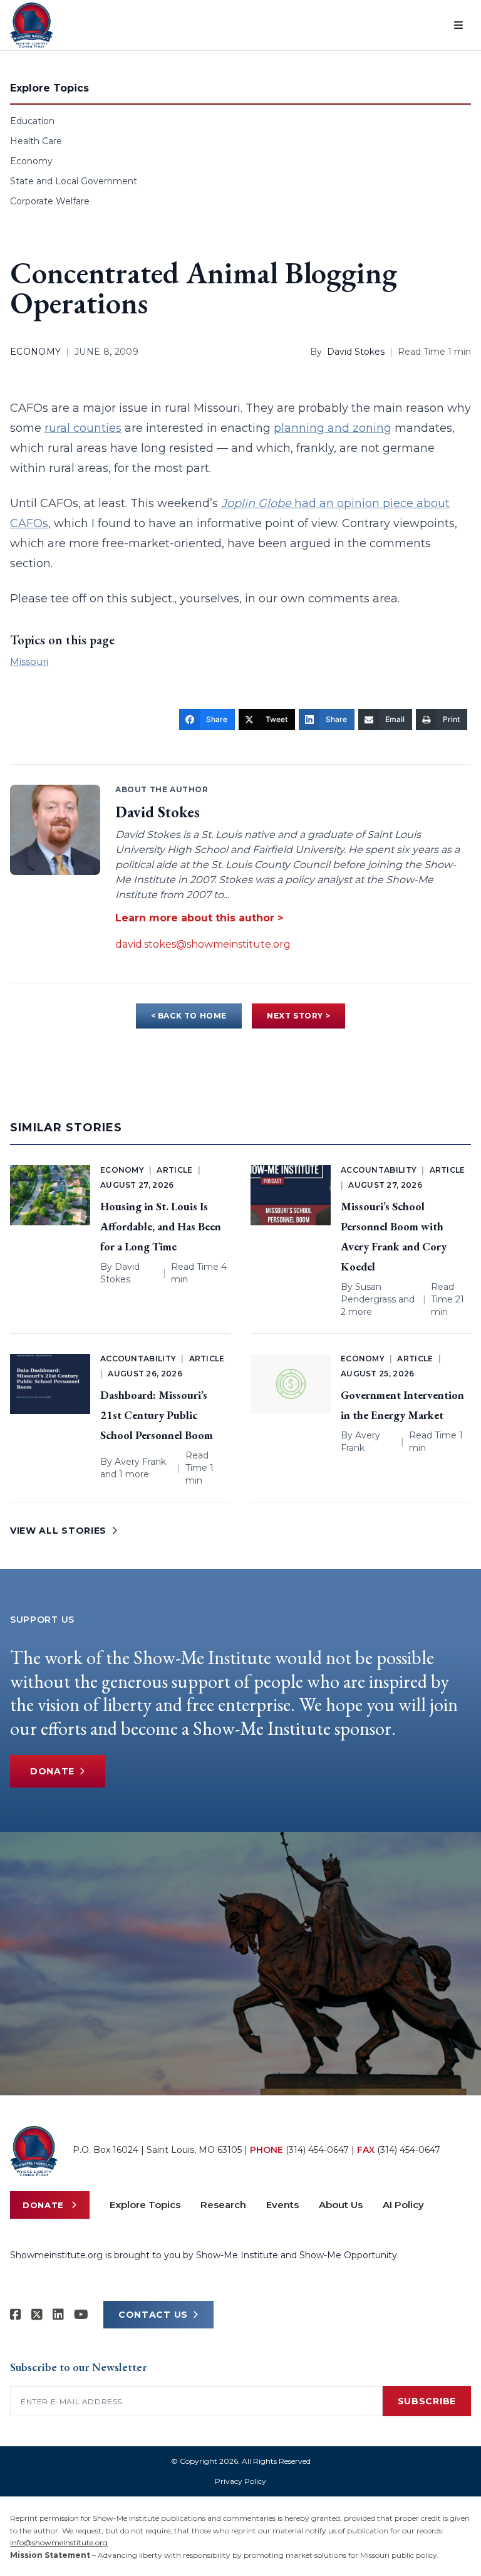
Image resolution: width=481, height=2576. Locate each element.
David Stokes (356, 352)
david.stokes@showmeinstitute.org (203, 944)
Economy (31, 161)
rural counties (83, 428)
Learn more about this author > (199, 918)
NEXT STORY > (298, 1016)
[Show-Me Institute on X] (37, 2315)
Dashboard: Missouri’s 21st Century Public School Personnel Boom (157, 1415)
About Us (341, 2205)
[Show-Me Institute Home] (32, 25)
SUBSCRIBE (427, 2401)
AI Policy (403, 2205)
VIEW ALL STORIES (58, 1531)
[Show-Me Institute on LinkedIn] (58, 2315)
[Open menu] (458, 25)
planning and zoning (333, 428)
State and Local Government (74, 181)
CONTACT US (153, 2315)
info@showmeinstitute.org (59, 2542)
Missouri (29, 662)
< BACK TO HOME (189, 1016)
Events (282, 2205)
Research (223, 2205)
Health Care (36, 141)
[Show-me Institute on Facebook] (16, 2315)
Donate (52, 1771)
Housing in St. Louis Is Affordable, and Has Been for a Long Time (161, 1226)
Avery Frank (140, 1462)
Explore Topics (145, 2205)
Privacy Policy (240, 2481)
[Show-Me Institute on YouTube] (81, 2315)
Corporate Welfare (50, 201)
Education (32, 121)
